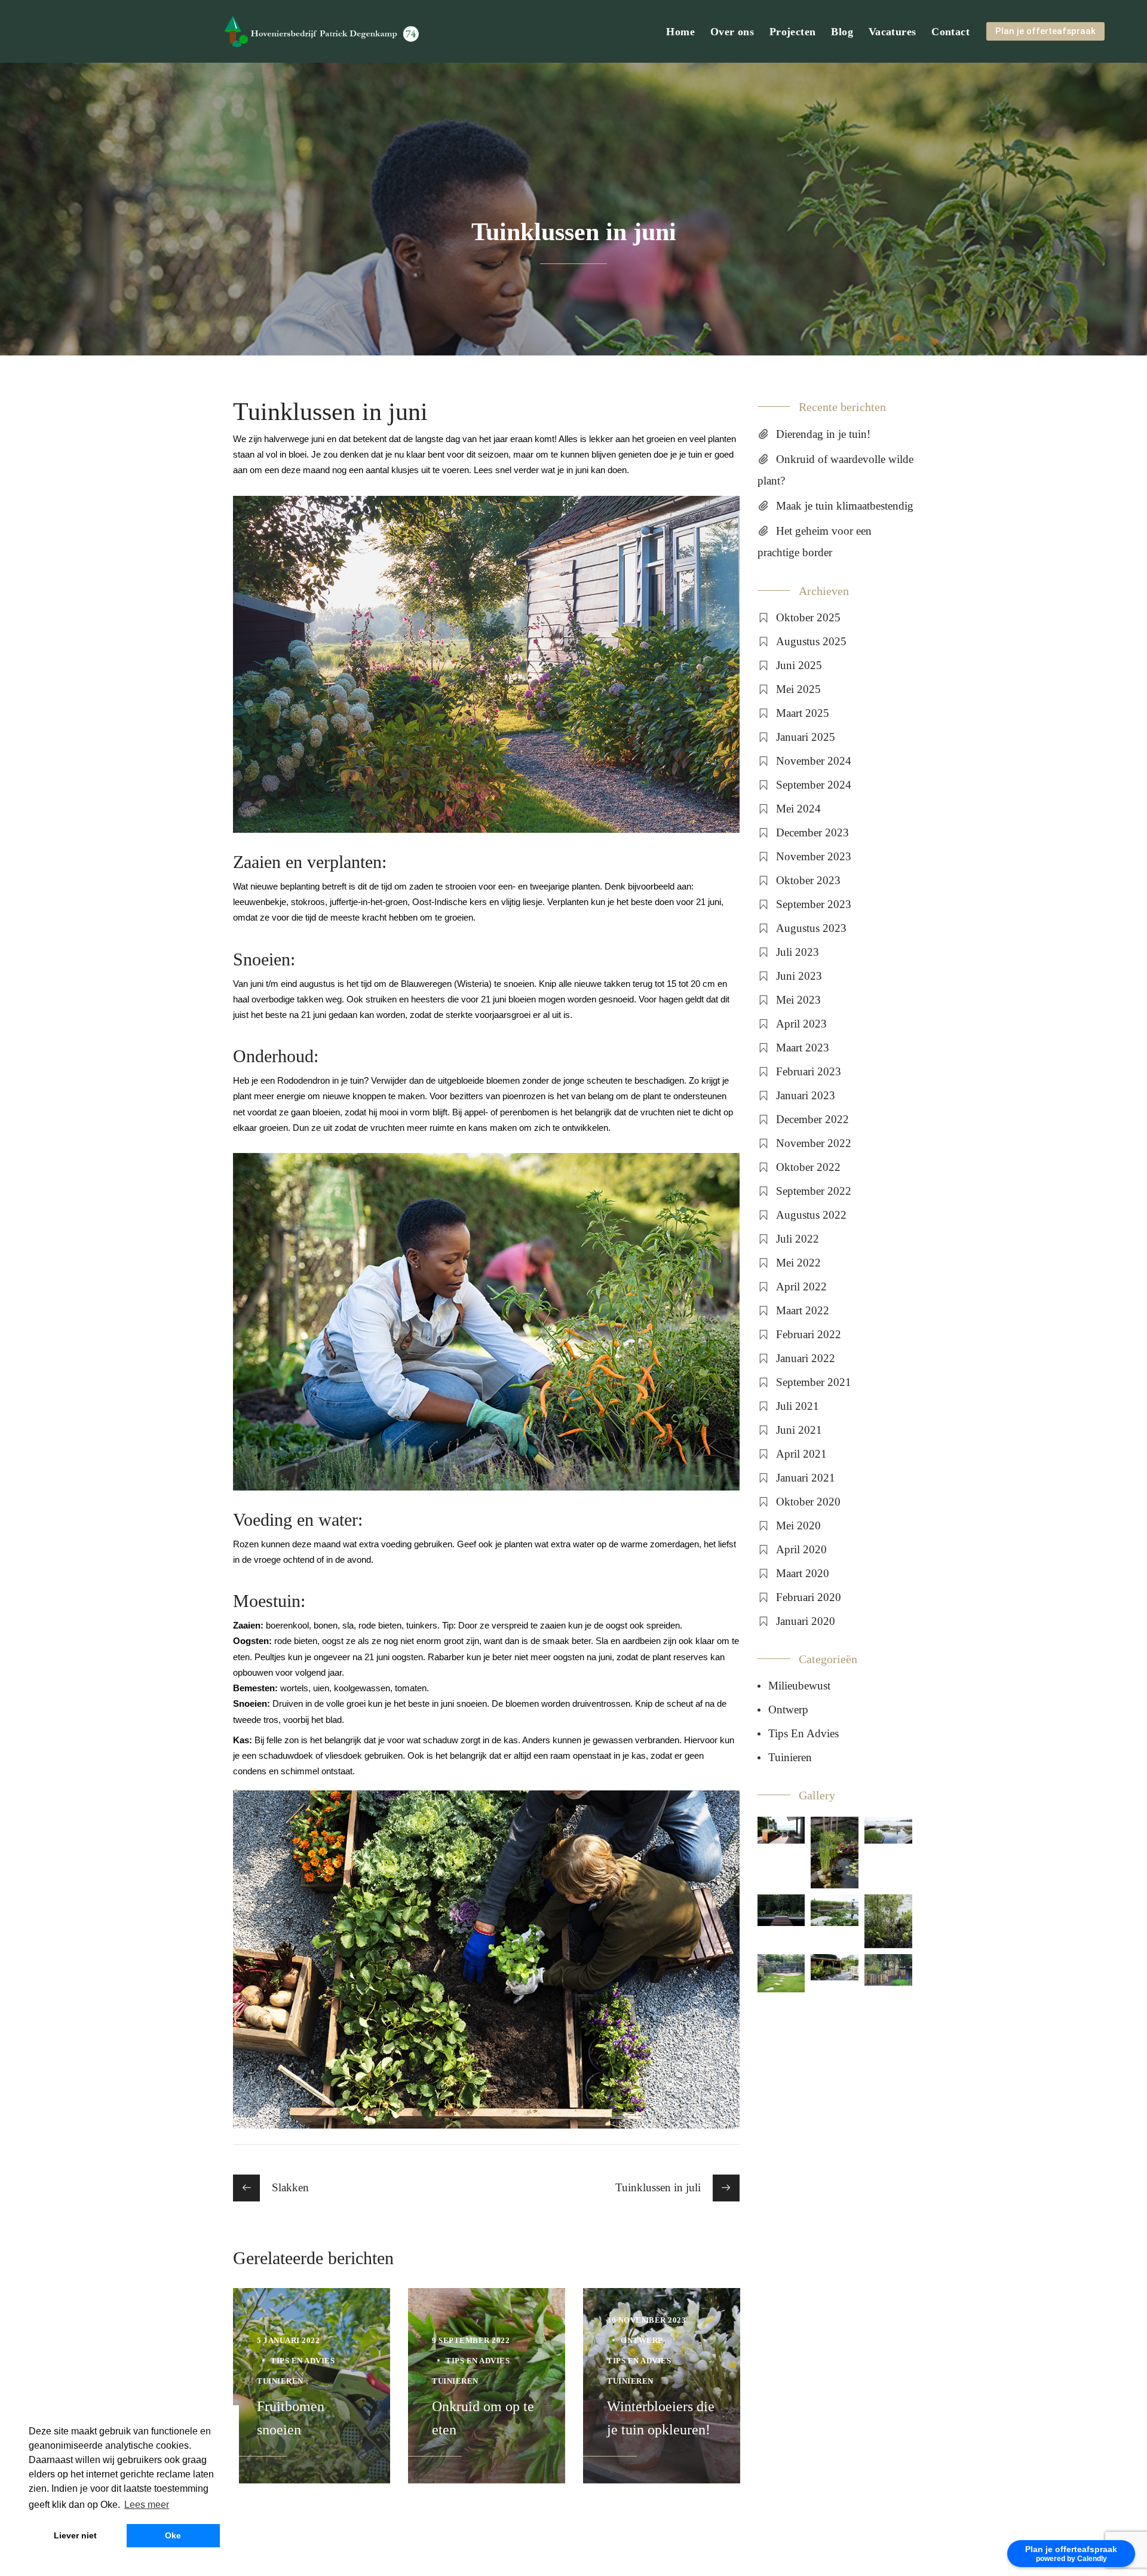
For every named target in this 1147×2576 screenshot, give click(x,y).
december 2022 (812, 1119)
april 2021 (801, 1454)
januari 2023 (806, 1095)
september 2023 (814, 904)
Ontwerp (642, 2340)
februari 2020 (809, 1597)
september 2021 (814, 1382)
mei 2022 (798, 1263)
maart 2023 (803, 1048)
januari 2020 (806, 1621)
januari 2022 (806, 1358)
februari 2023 (809, 1071)
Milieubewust (799, 1686)
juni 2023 (799, 976)
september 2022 (814, 1191)
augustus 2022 (811, 1215)
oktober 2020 (808, 1502)
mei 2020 (798, 1525)
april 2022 (801, 1287)
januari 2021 (806, 1478)
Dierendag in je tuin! (823, 434)
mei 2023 (798, 1000)
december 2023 (812, 832)
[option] (312, 2386)
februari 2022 (809, 1334)
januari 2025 (806, 737)
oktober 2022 (808, 1167)
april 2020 (801, 1549)
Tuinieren (280, 2381)
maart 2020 (803, 1573)
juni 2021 (799, 1430)
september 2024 (814, 785)
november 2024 (814, 761)
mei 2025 (798, 689)
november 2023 (814, 856)
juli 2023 (798, 952)
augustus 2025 (811, 641)
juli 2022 (798, 1239)
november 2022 (814, 1143)
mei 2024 (798, 809)
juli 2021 (798, 1406)
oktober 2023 (808, 880)
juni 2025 (799, 665)
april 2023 (801, 1024)
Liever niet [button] (75, 2535)
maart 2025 (803, 713)
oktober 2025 (808, 617)
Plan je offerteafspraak (1045, 31)
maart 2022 (803, 1310)
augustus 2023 (811, 928)
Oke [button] (173, 2535)
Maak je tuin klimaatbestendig (845, 506)
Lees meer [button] (147, 2505)
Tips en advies (303, 2361)
